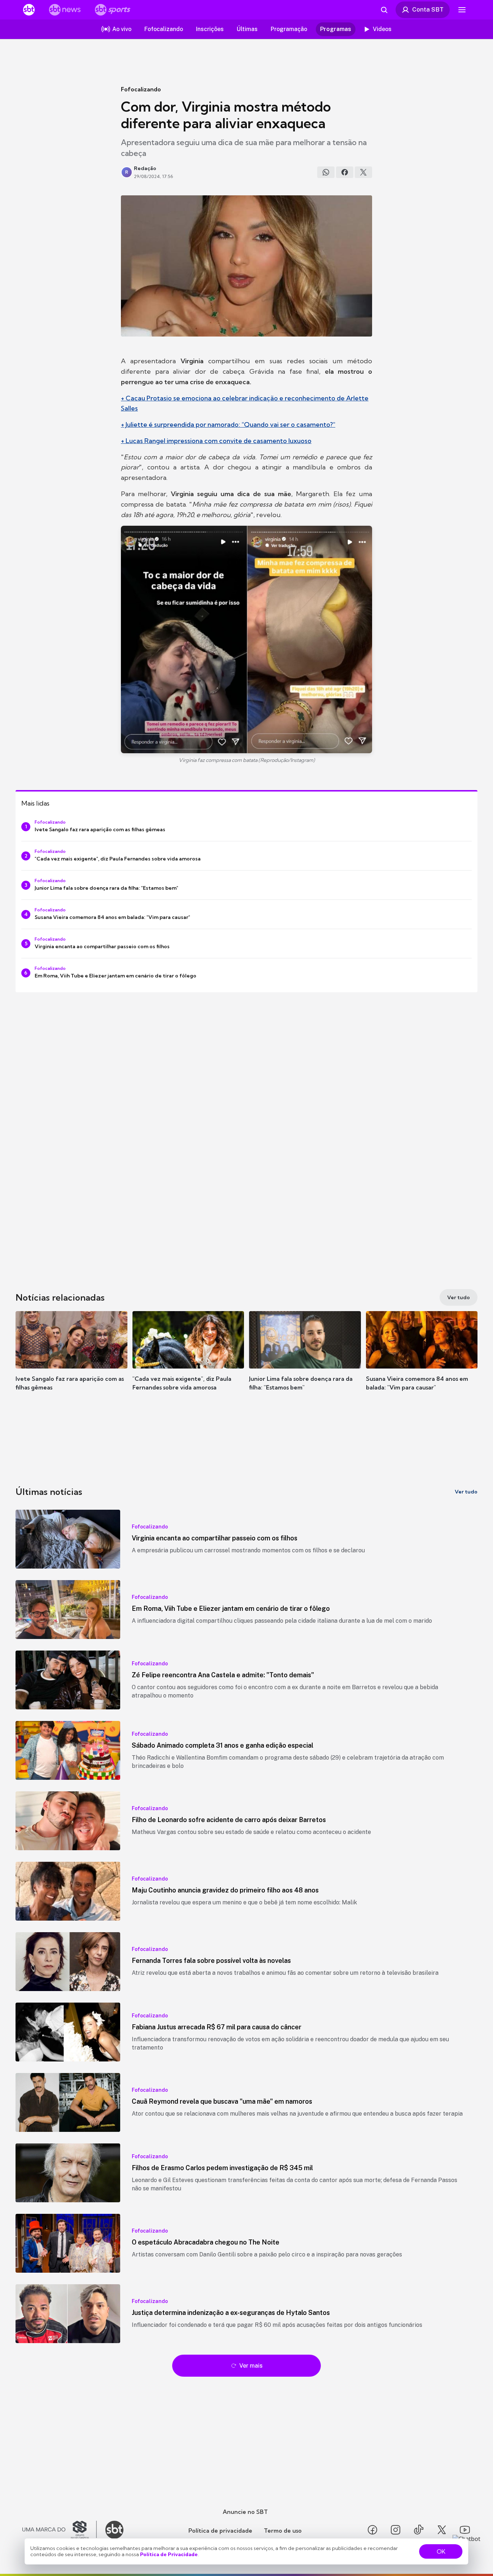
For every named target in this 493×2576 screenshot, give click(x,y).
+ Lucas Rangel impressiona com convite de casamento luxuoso (216, 441)
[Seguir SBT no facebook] (372, 2530)
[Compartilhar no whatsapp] (326, 172)
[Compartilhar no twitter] (363, 172)
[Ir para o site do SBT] (114, 2530)
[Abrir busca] (384, 10)
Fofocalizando (141, 89)
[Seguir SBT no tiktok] (419, 2530)
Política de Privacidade (169, 2554)
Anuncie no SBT (245, 2512)
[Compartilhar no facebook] (345, 172)
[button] (71, 1362)
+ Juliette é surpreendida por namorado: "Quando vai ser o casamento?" (228, 424)
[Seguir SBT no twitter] (442, 2530)
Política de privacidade (220, 2531)
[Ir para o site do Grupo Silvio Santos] (60, 2530)
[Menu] (462, 10)
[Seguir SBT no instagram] (396, 2530)
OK (441, 2551)
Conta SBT (428, 9)
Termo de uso (283, 2531)
